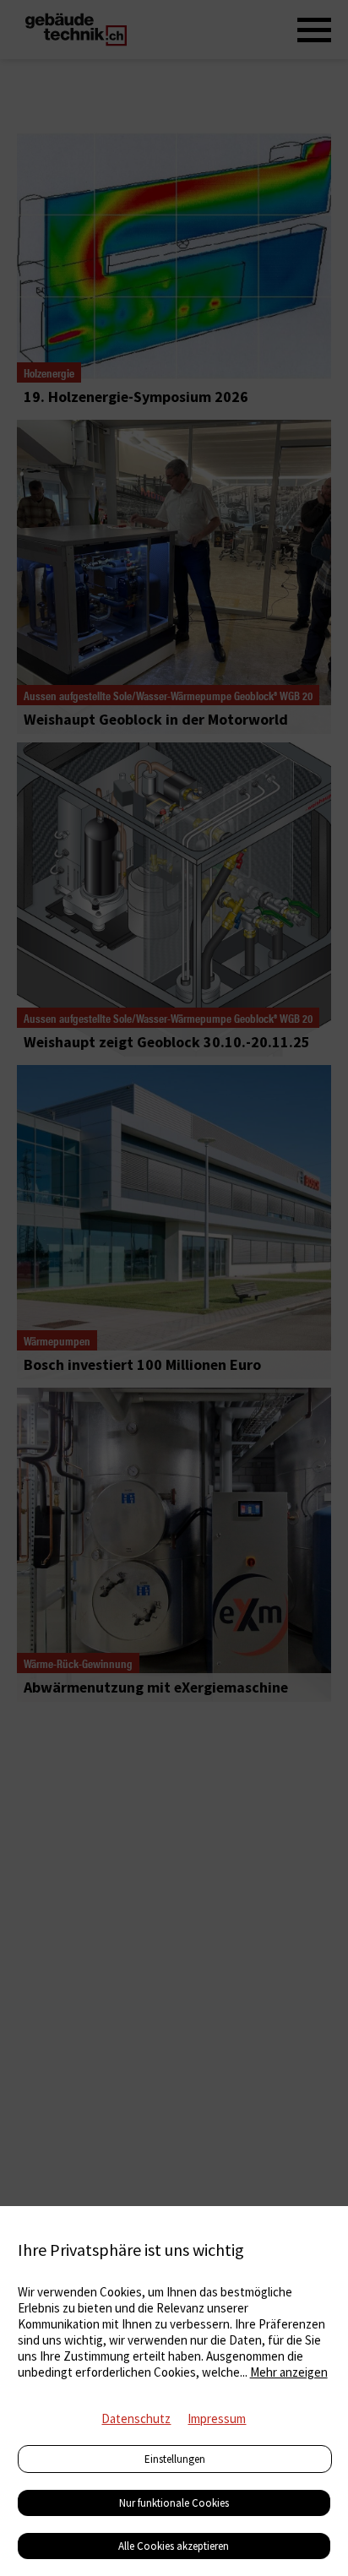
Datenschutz (136, 2418)
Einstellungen (175, 2459)
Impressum (217, 2418)
